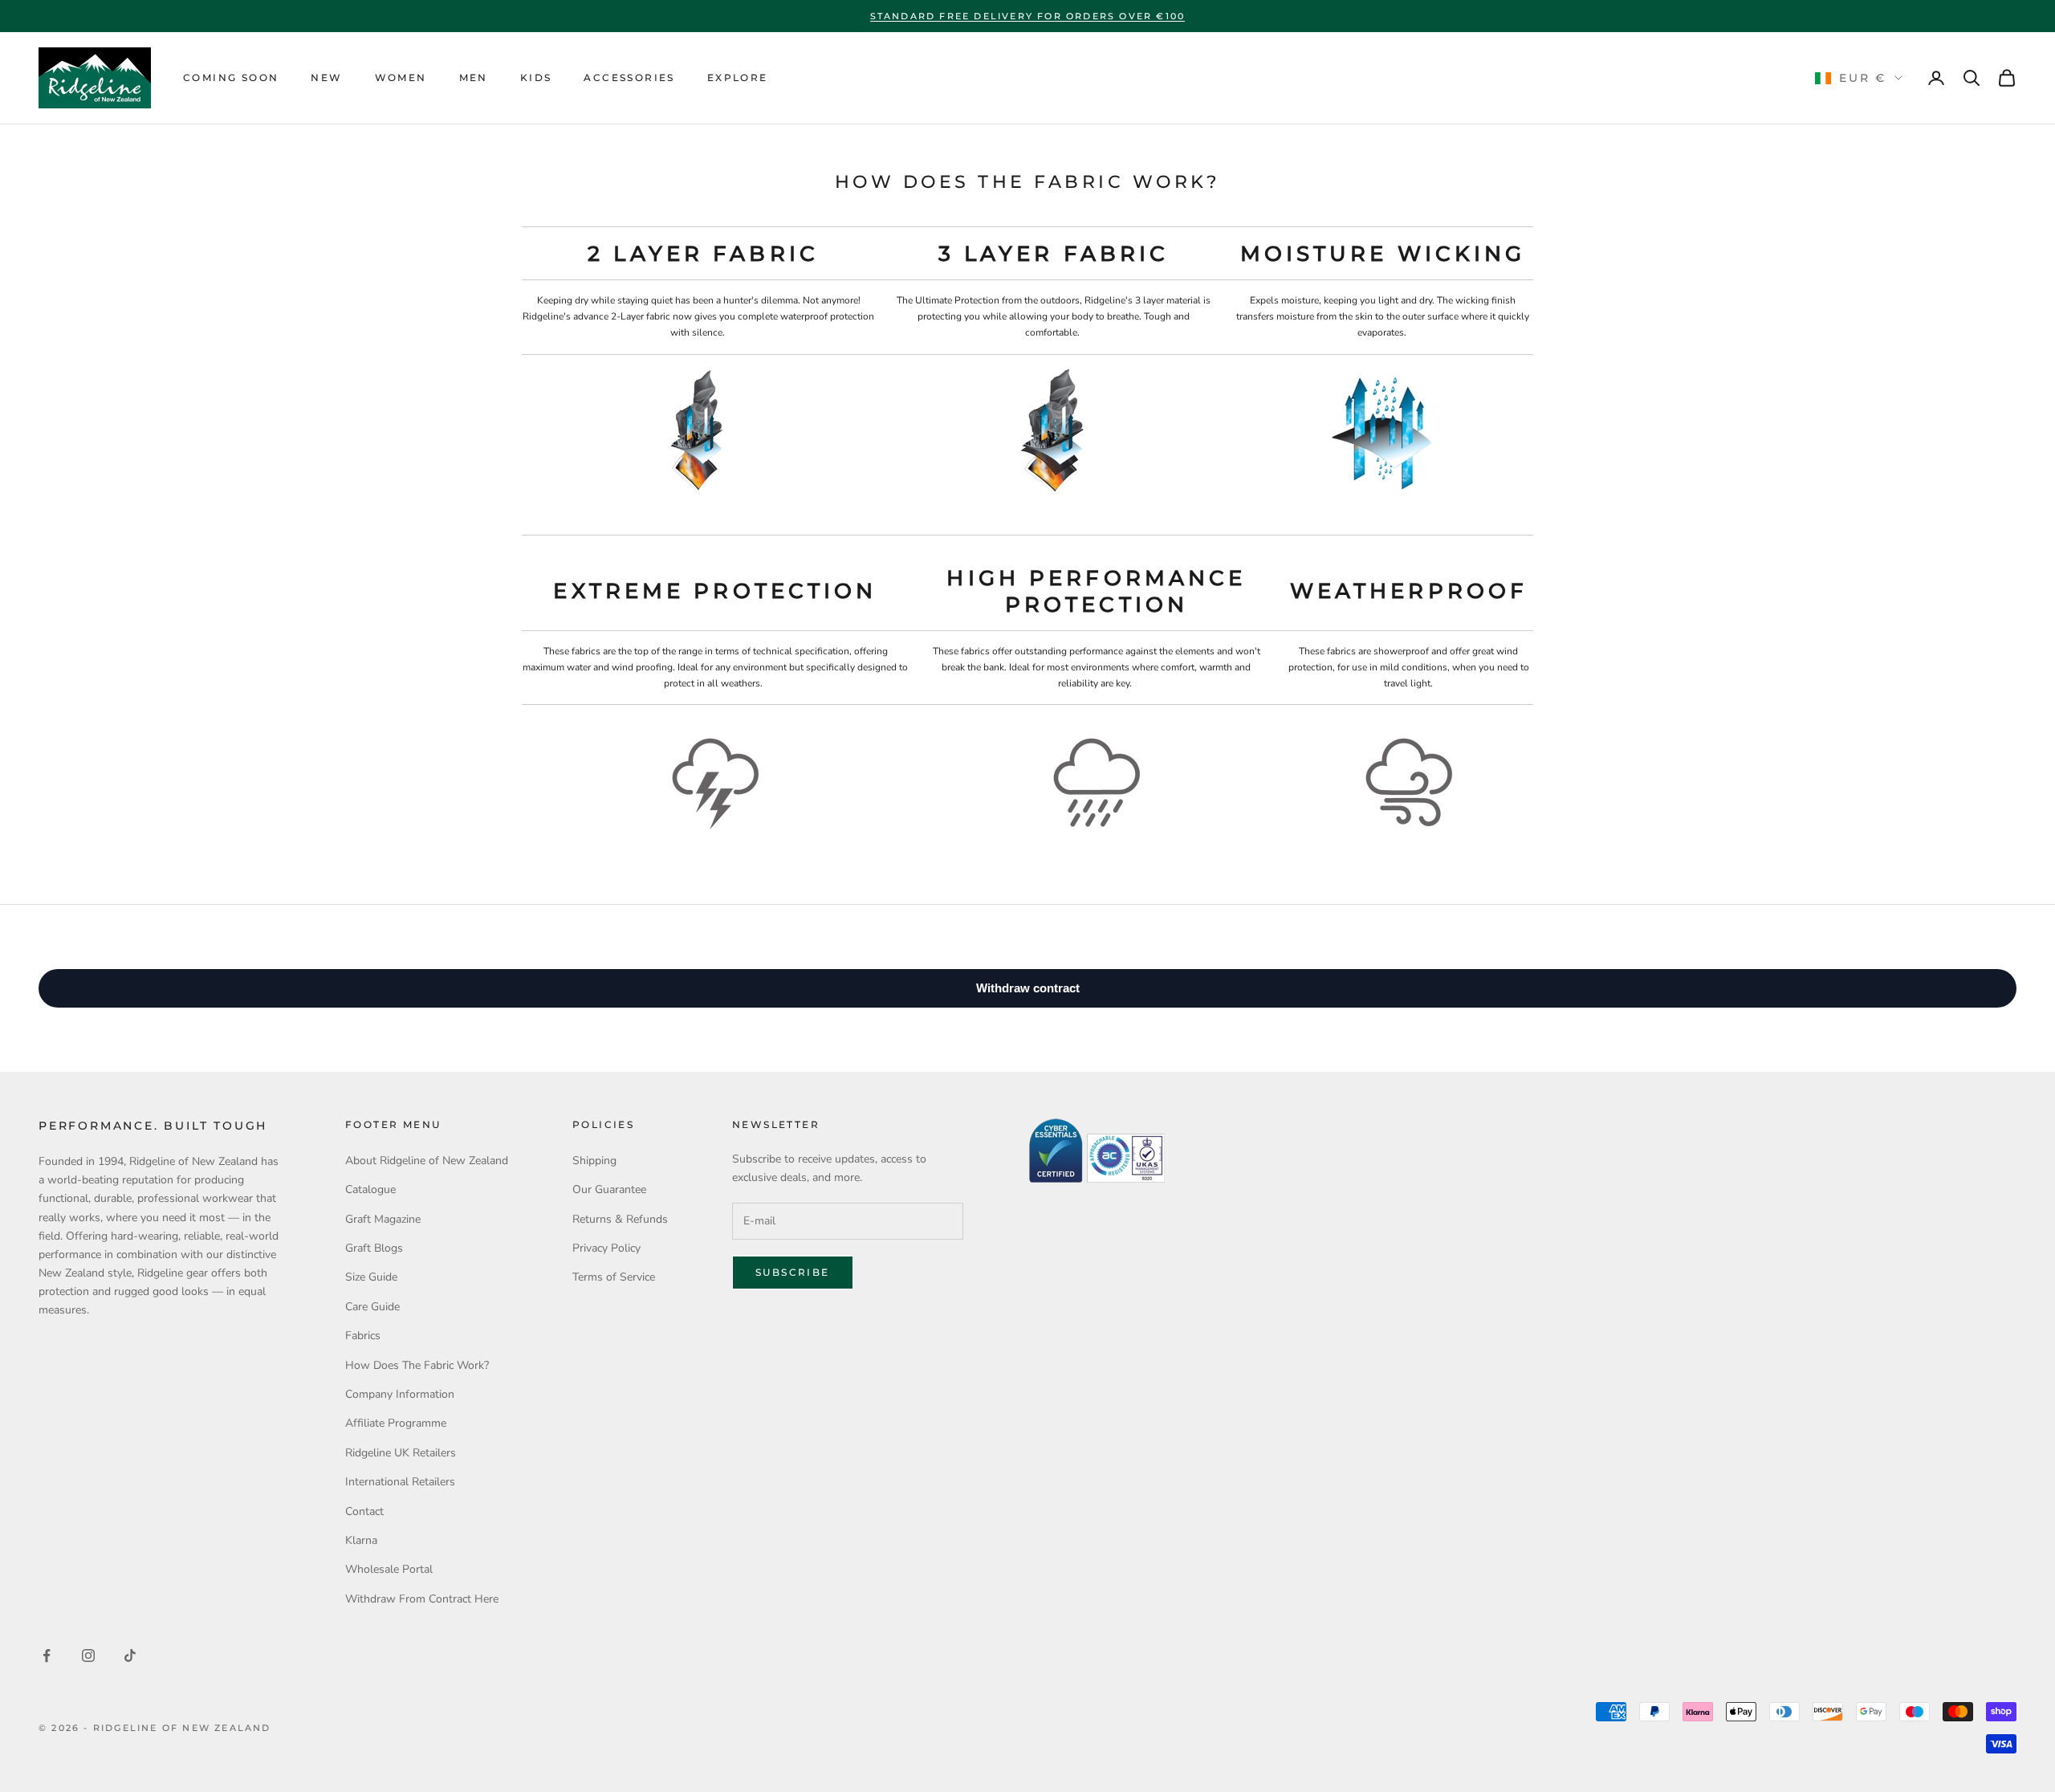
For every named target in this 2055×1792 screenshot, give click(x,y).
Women (401, 77)
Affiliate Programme (396, 1423)
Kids (536, 77)
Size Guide (371, 1277)
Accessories (629, 77)
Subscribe (793, 1272)
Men (474, 77)
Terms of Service (614, 1277)
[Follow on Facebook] (47, 1656)
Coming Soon (231, 77)
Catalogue (370, 1189)
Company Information (400, 1394)
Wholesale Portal (389, 1569)
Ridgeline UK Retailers (401, 1453)
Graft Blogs (374, 1248)
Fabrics (363, 1336)
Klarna (361, 1540)
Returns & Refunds (620, 1219)
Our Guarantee (609, 1189)
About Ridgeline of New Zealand (427, 1161)
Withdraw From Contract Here (422, 1599)
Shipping (594, 1161)
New (326, 77)
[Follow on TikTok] (130, 1656)
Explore (738, 77)
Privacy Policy (606, 1248)
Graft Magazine (383, 1219)
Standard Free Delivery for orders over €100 (1028, 16)
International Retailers (400, 1482)
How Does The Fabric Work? (417, 1365)
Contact (364, 1511)
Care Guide (372, 1307)
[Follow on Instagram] (88, 1656)
